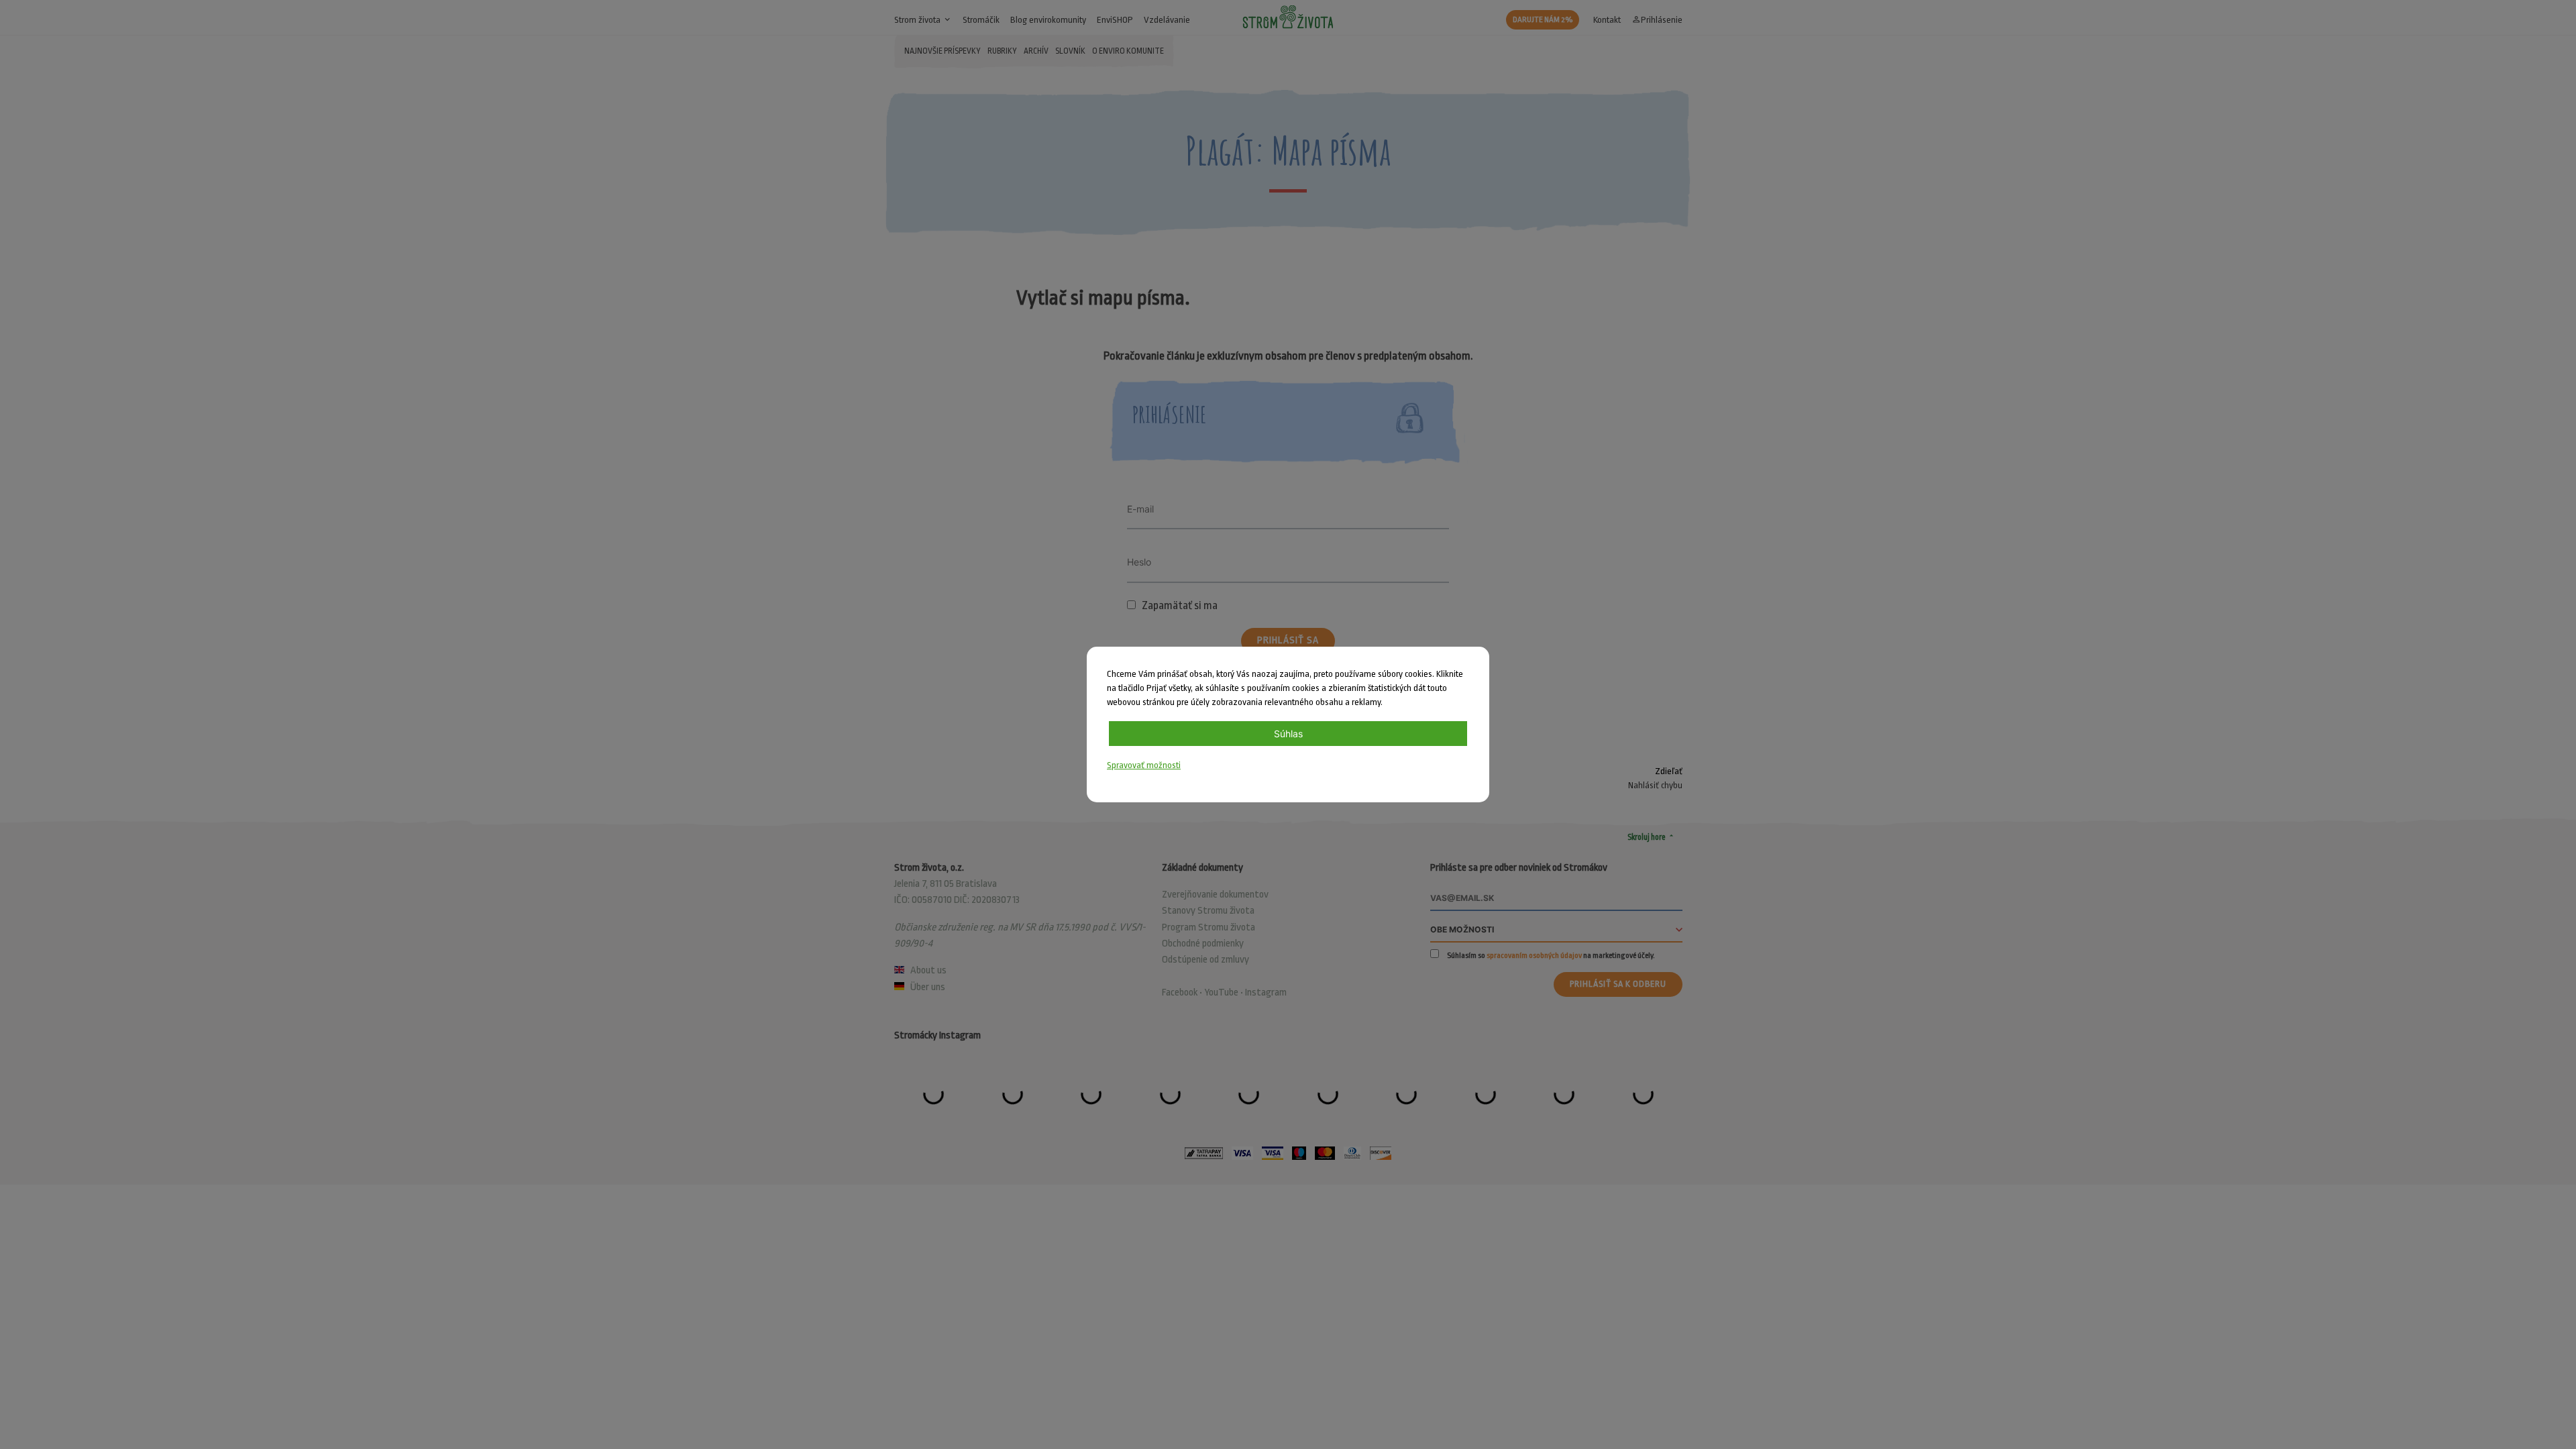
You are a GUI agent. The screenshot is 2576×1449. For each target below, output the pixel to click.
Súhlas (1288, 734)
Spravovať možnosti (1144, 765)
